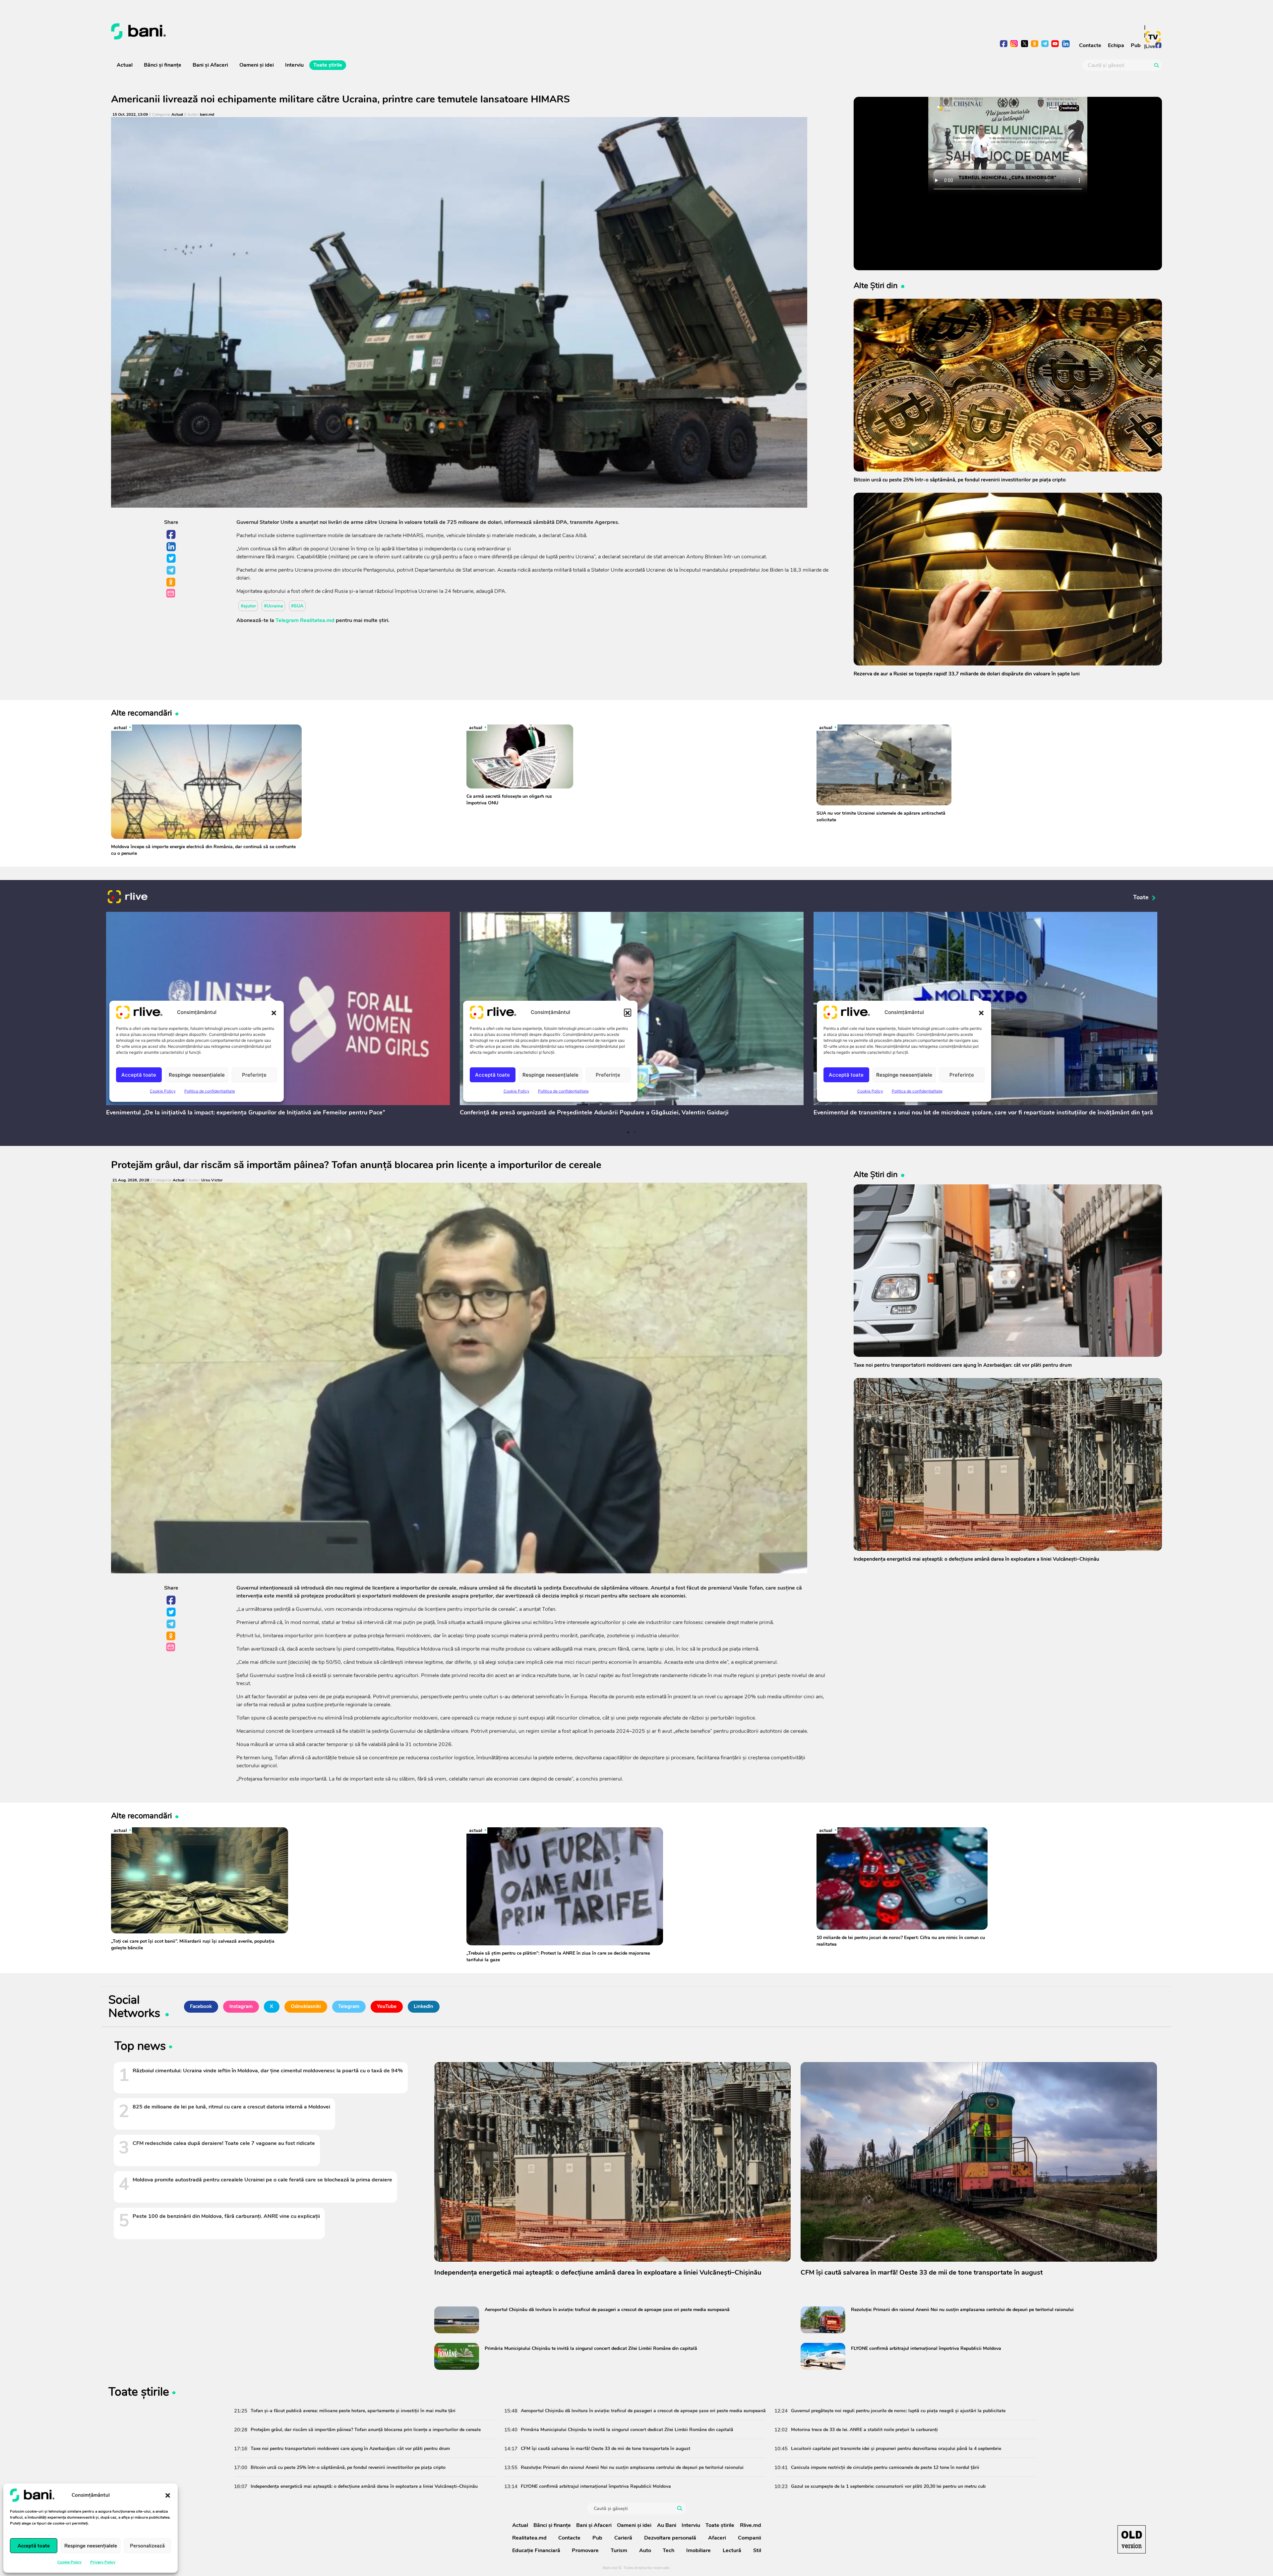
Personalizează (147, 2546)
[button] (168, 2495)
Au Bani (667, 2525)
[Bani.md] (1132, 2539)
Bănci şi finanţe (163, 65)
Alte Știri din (876, 285)
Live (1150, 46)
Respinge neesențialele (91, 2546)
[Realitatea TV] (1153, 37)
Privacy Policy (103, 2562)
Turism (619, 2550)
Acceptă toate (34, 2546)
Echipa (1116, 45)
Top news (140, 2047)
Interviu (294, 65)
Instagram (241, 2006)
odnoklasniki (1035, 44)
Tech (668, 2550)
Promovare (585, 2550)
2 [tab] (635, 1132)
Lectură (732, 2550)
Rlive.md (751, 2525)
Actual (125, 65)
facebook (1004, 44)
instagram (1014, 44)
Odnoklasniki (171, 583)
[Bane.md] (371, 31)
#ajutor (248, 606)
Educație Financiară (536, 2550)
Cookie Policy (69, 2562)
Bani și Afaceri (210, 65)
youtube (1055, 44)
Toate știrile (328, 65)
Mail (171, 594)
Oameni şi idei (257, 65)
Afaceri (717, 2538)
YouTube (387, 2006)
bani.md (207, 115)
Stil (757, 2550)
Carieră (623, 2538)
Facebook (171, 535)
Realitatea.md (529, 2538)
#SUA (297, 606)
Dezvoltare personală (670, 2538)
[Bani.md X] (1025, 44)
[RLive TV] (128, 898)
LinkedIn (171, 547)
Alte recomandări (142, 713)
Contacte (1090, 45)
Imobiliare (698, 2550)
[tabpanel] (278, 1015)
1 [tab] (628, 1132)
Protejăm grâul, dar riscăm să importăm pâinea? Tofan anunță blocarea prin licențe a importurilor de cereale (356, 1165)
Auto (645, 2550)
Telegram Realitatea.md (305, 620)
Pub (1136, 45)
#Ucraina (273, 606)
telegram (1045, 44)
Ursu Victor (212, 1180)
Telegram (171, 571)
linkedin (1066, 44)
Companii (750, 2538)
